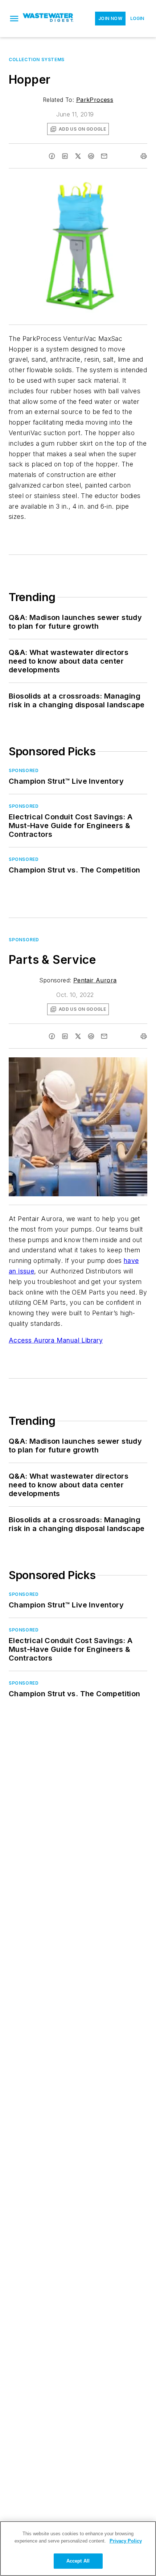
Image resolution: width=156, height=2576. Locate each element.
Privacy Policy (126, 2541)
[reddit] (91, 156)
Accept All (78, 2561)
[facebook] (52, 156)
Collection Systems (37, 59)
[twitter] (78, 156)
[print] (144, 156)
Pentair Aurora (95, 980)
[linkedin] (65, 156)
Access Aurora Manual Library (56, 1340)
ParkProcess (95, 100)
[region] (78, 2549)
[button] (14, 19)
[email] (104, 156)
